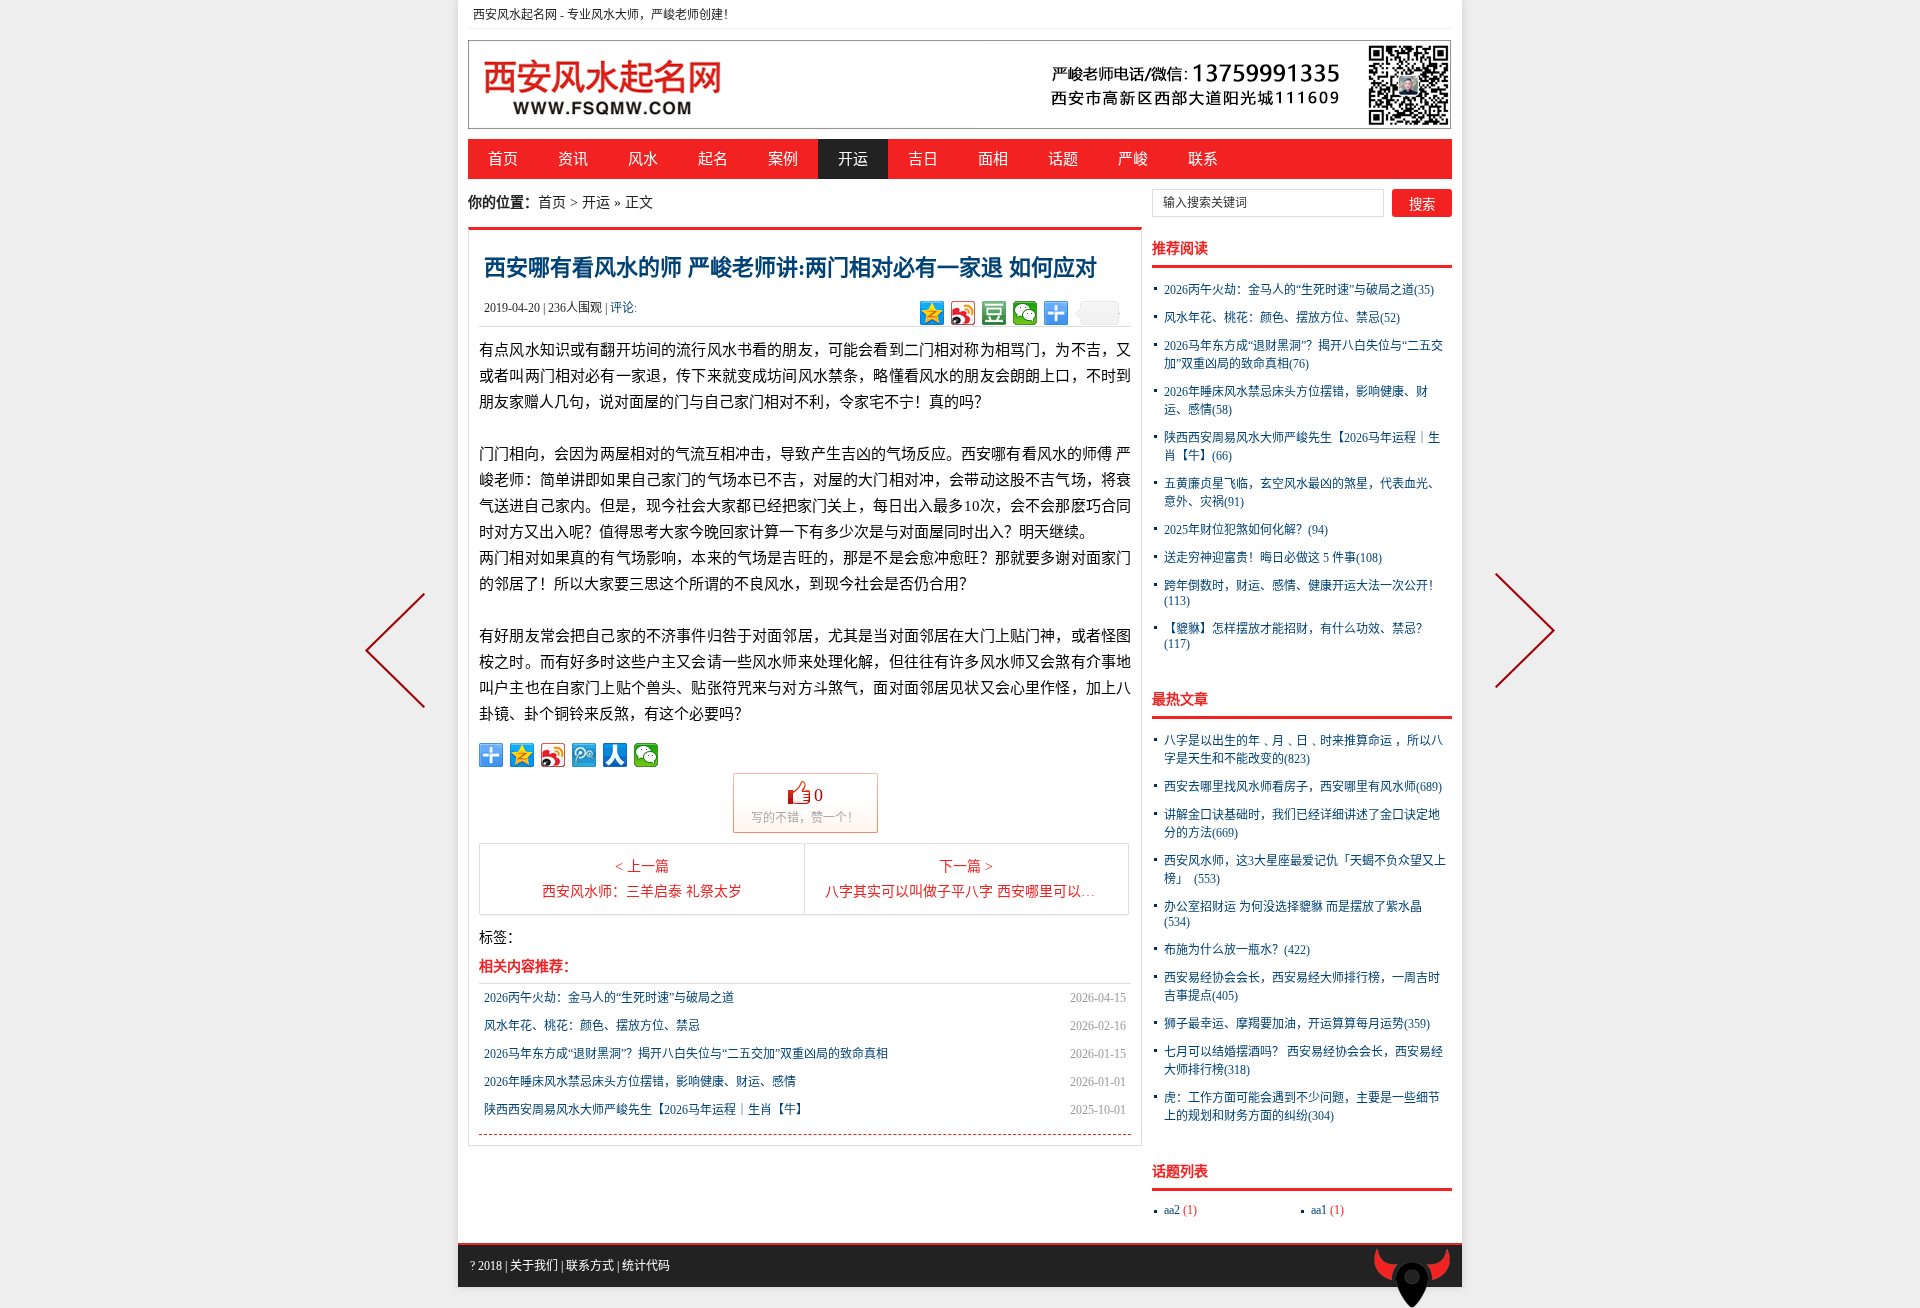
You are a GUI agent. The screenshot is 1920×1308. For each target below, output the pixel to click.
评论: (623, 308)
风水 (643, 159)
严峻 (1133, 159)
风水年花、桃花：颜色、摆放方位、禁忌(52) (1282, 318)
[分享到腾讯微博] (584, 755)
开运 (853, 159)
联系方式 (590, 1266)
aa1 (1327, 1210)
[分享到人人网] (615, 755)
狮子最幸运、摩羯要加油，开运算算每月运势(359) (1297, 1024)
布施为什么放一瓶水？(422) (1237, 950)
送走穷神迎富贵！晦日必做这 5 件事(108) (1273, 558)
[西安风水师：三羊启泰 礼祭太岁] (399, 654)
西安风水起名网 (515, 15)
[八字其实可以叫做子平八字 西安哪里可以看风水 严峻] (1521, 654)
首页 (503, 159)
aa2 (1180, 1210)
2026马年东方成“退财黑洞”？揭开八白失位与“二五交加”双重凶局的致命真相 (686, 1054)
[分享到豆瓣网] (994, 313)
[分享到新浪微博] (963, 313)
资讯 (573, 159)
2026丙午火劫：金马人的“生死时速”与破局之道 (609, 998)
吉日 (923, 159)
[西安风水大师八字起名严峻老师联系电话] (960, 84)
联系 (1203, 159)
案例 (783, 159)
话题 (1063, 159)
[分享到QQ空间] (932, 313)
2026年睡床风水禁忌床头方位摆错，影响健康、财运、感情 (640, 1082)
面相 (993, 159)
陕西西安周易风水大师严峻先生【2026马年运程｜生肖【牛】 (646, 1110)
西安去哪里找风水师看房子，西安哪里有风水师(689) (1303, 787)
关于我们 (534, 1266)
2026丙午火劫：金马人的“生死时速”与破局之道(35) (1299, 290)
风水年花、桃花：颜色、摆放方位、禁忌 (592, 1026)
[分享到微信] (1025, 313)
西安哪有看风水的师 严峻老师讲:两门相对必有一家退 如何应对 (790, 267)
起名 (713, 159)
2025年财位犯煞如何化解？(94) (1246, 530)
